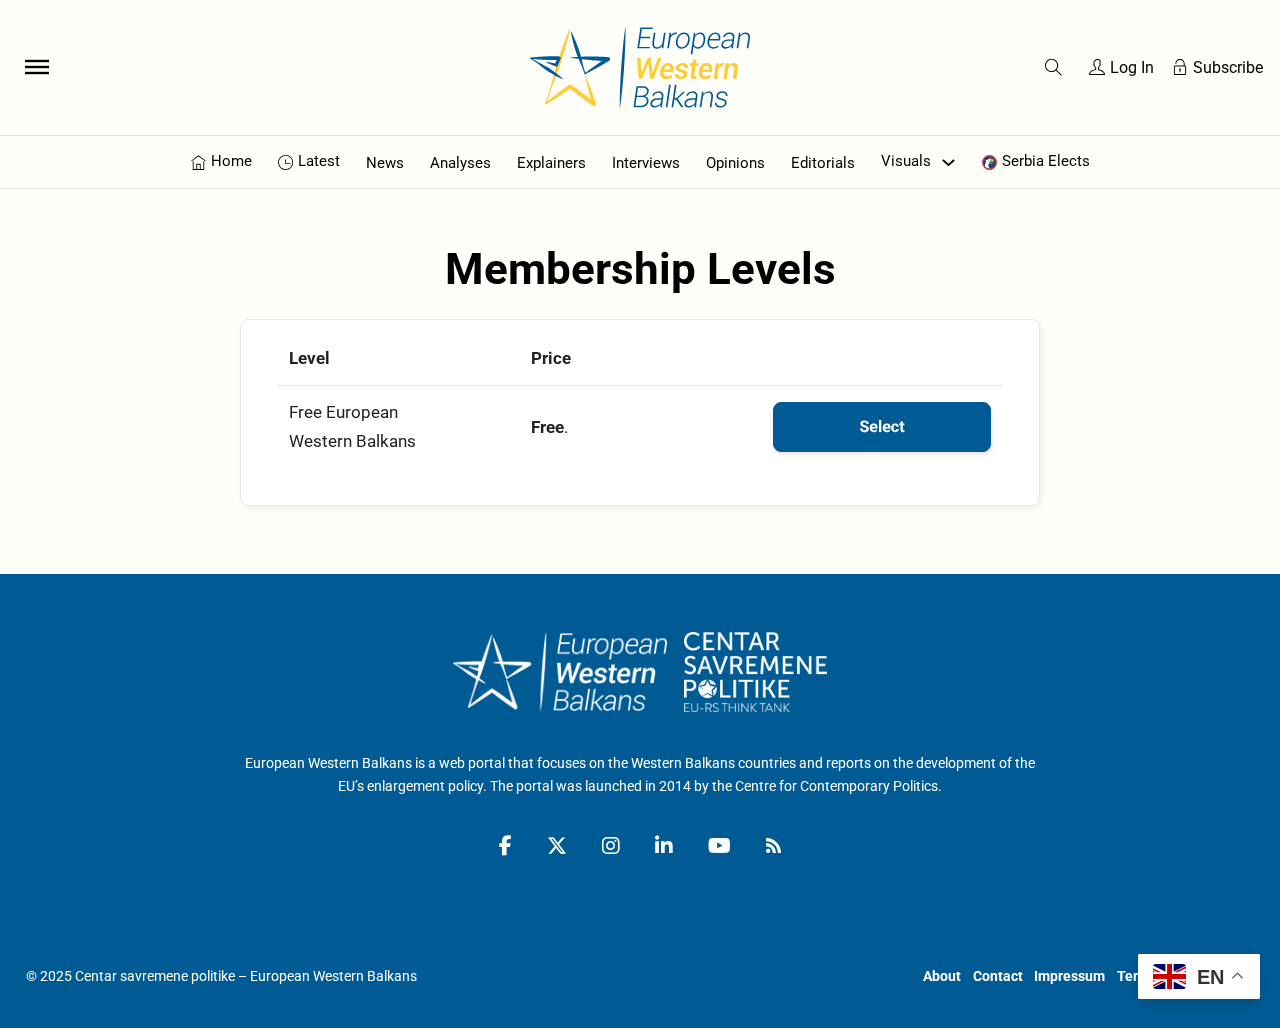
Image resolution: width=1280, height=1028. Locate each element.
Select (881, 426)
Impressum (1069, 976)
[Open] (37, 67)
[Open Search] (1053, 67)
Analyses (460, 163)
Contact (998, 976)
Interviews (646, 163)
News (385, 163)
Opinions (735, 163)
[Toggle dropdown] (948, 162)
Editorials (823, 163)
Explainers (551, 163)
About (942, 976)
